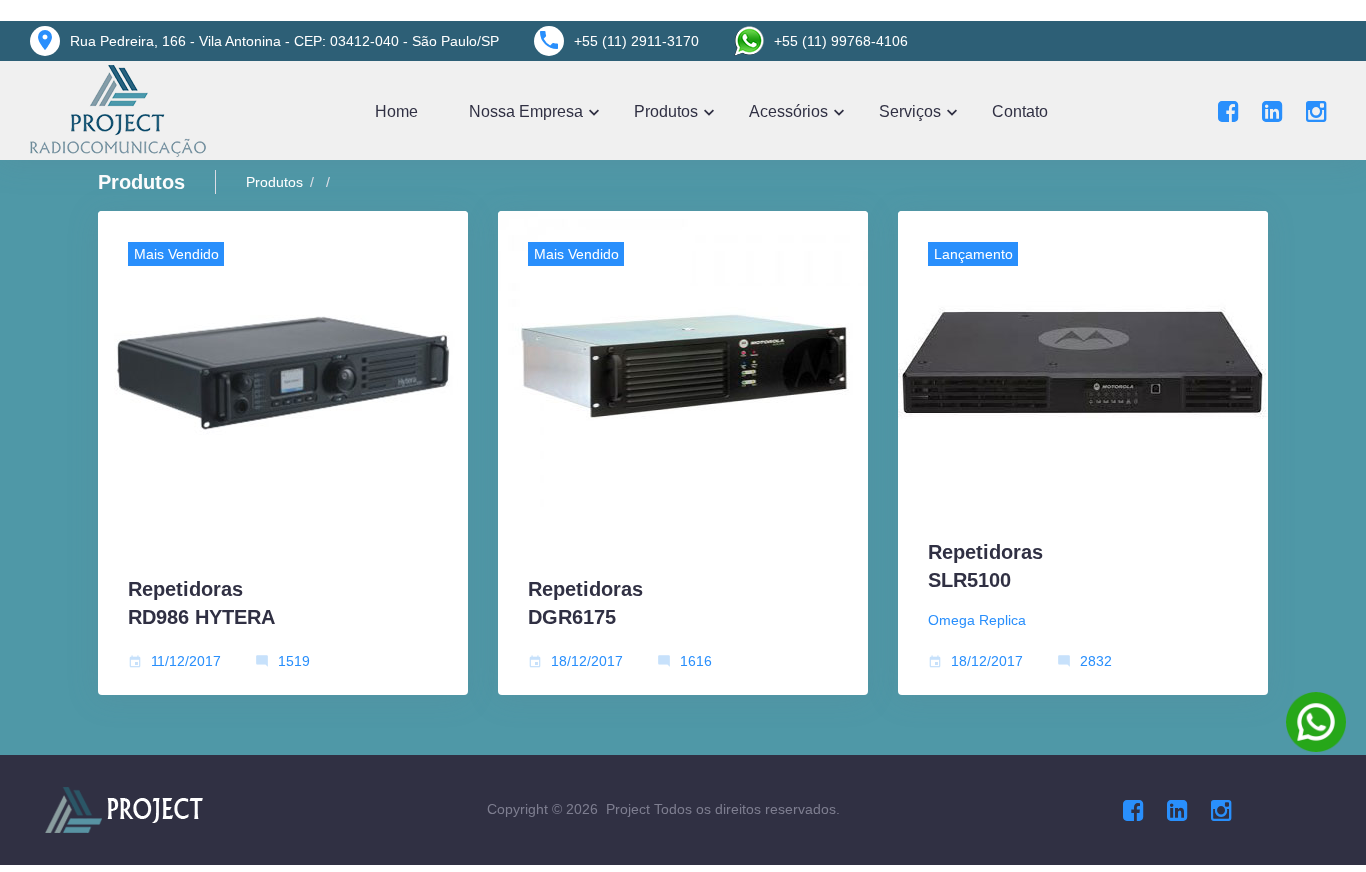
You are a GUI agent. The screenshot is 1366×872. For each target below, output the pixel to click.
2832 (1096, 661)
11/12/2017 (186, 661)
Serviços (910, 111)
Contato (1020, 111)
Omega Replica (977, 620)
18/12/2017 (587, 661)
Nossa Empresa (526, 111)
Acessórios (788, 111)
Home (396, 111)
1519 (294, 661)
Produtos (666, 111)
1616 (696, 661)
